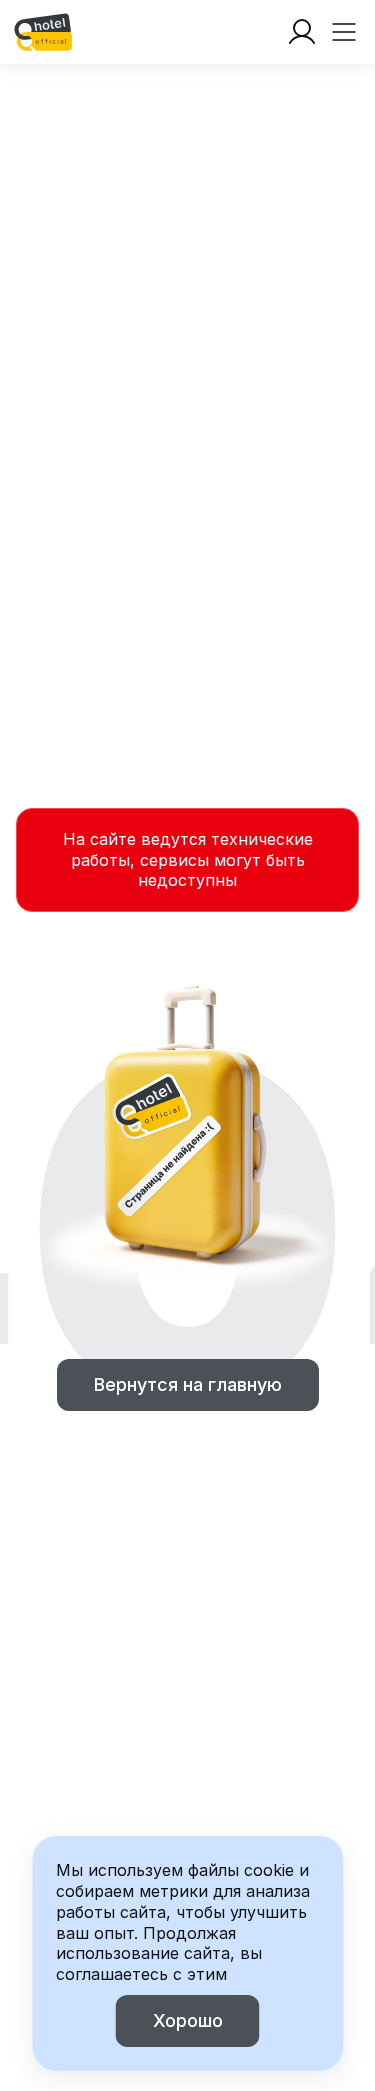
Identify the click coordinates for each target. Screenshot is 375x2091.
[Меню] (344, 32)
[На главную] (43, 32)
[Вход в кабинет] (302, 32)
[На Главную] (43, 32)
